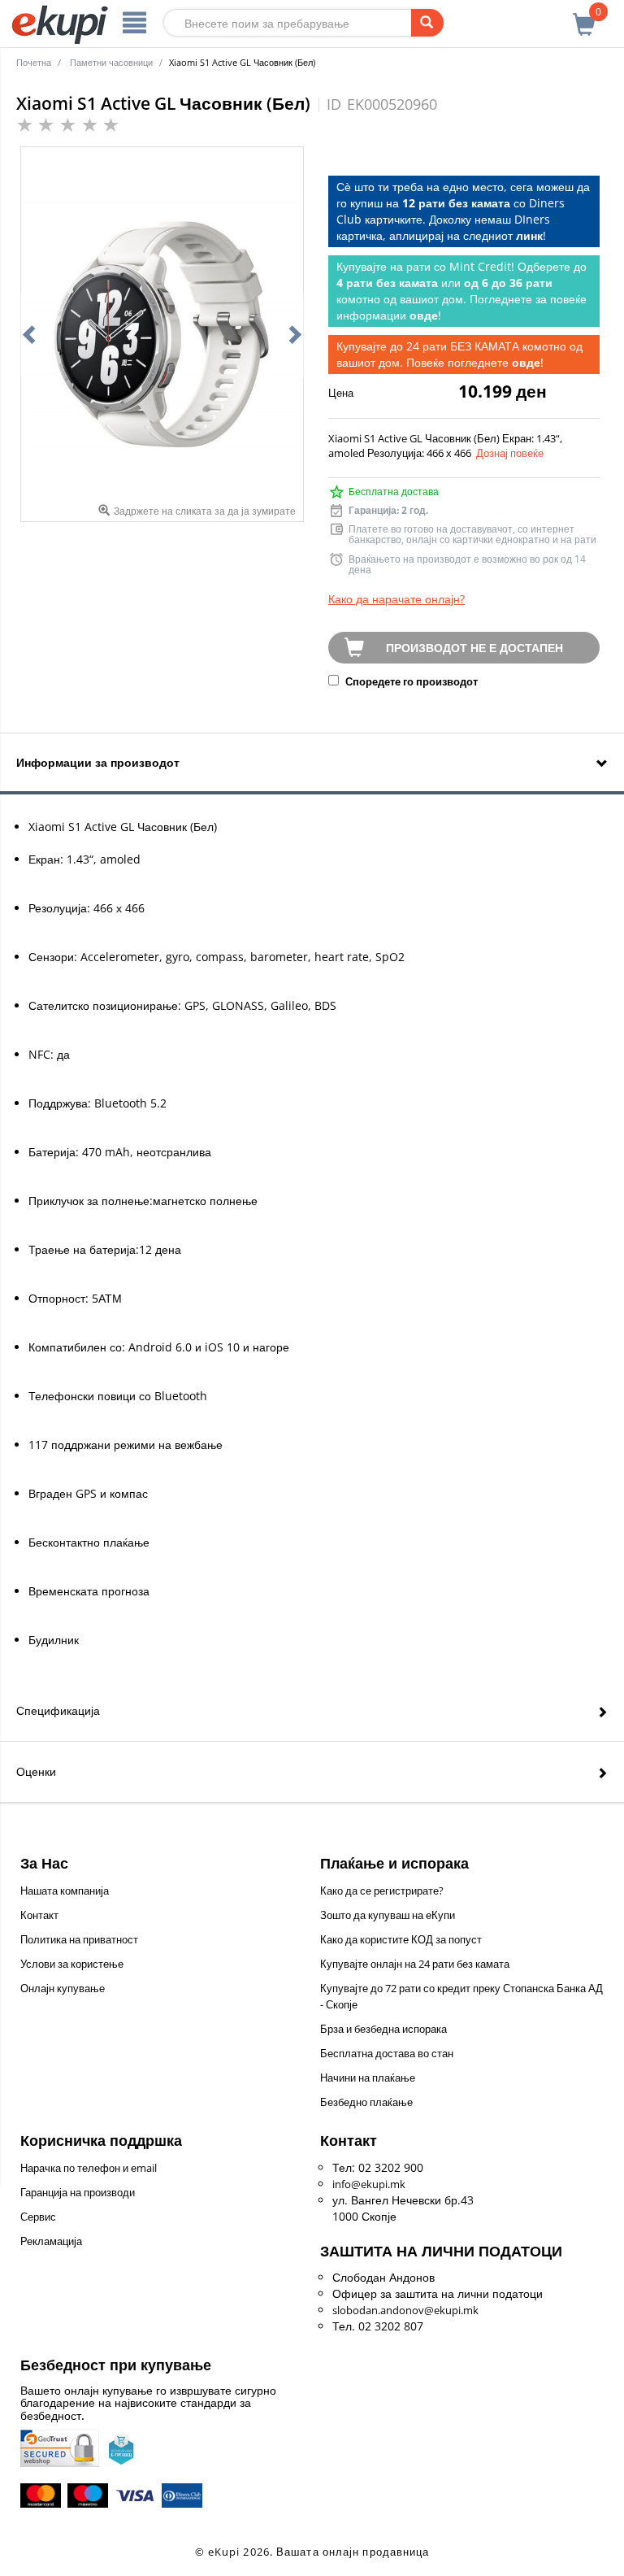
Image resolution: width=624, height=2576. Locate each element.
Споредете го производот (410, 681)
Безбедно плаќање (366, 2102)
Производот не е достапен (474, 648)
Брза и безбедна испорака (383, 2029)
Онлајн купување (63, 1988)
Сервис (38, 2217)
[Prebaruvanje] (427, 23)
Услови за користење (72, 1964)
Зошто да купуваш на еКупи (388, 1915)
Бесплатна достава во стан (387, 2053)
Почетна (34, 62)
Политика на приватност (79, 1939)
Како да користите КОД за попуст (401, 1939)
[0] (584, 15)
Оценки (36, 1771)
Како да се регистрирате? (382, 1891)
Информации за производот (98, 762)
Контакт (39, 1915)
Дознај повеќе (510, 453)
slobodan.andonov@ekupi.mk (405, 2310)
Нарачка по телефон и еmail (89, 2168)
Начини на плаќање (368, 2078)
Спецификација (58, 1710)
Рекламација (51, 2241)
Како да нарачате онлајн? (396, 599)
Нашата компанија (65, 1891)
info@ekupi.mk (369, 2184)
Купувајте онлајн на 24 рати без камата (415, 1964)
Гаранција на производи (78, 2192)
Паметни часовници (111, 62)
